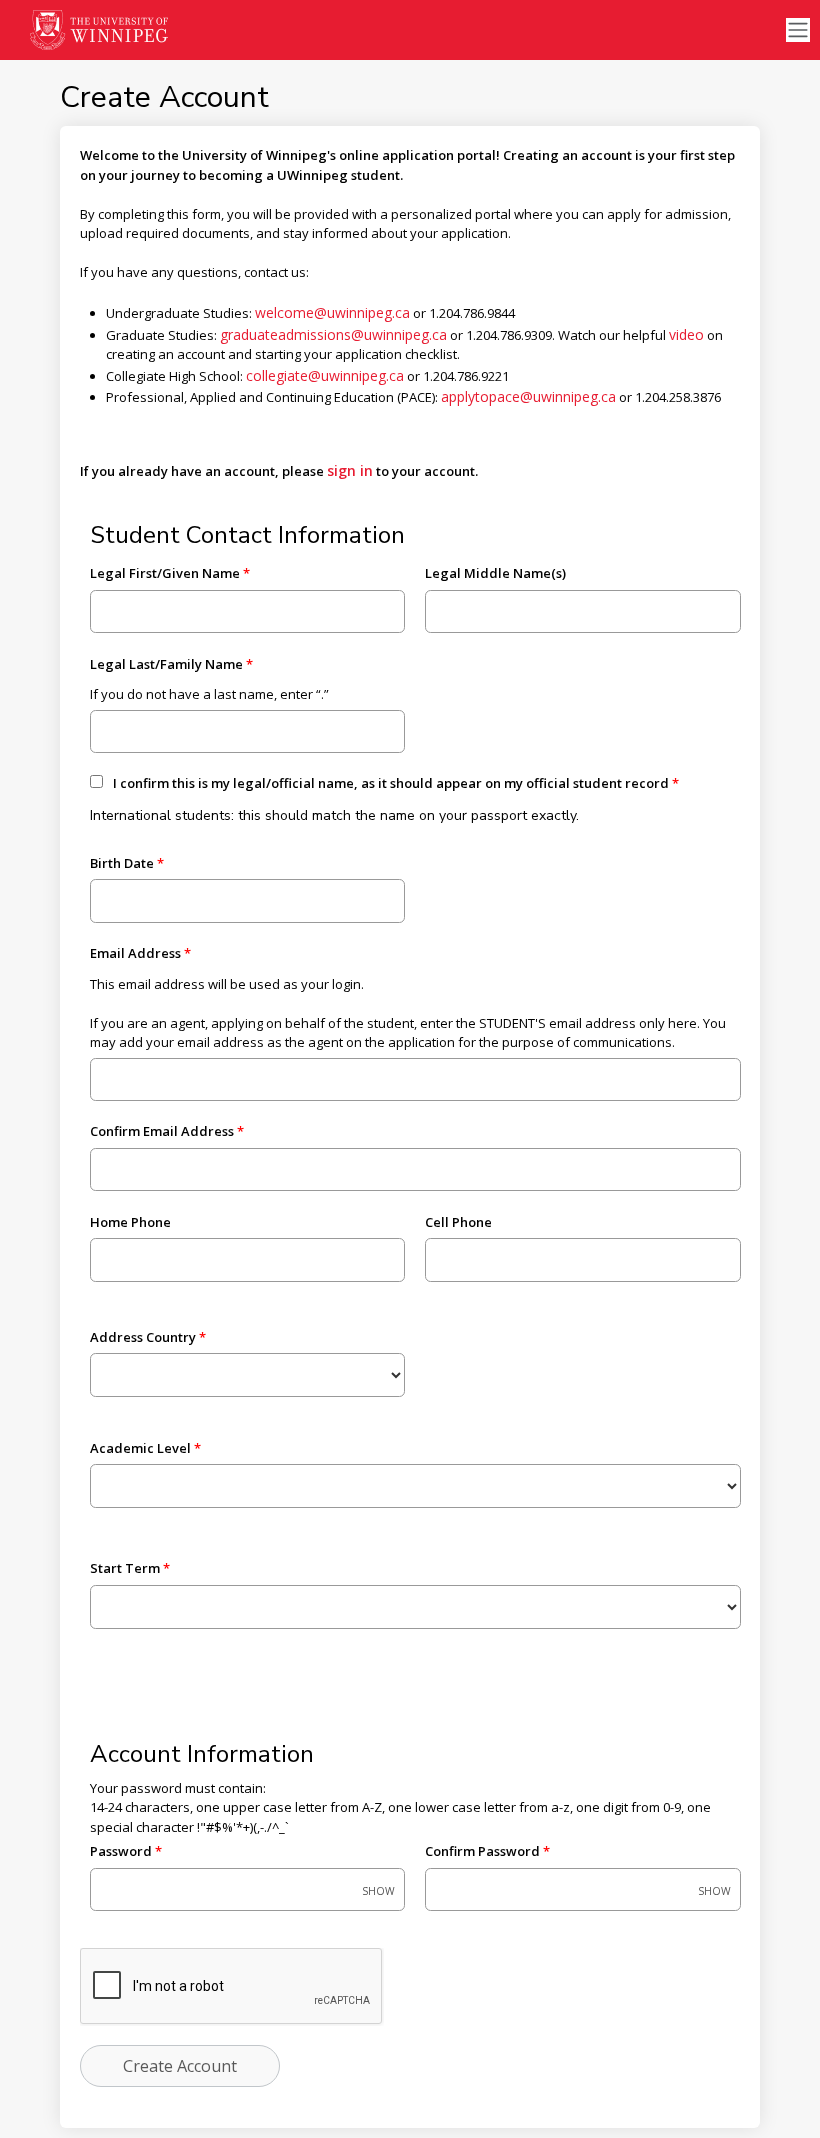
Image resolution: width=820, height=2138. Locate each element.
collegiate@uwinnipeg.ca (325, 375)
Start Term (125, 1568)
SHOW (378, 1891)
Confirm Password (482, 1851)
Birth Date (122, 863)
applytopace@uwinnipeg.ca (528, 396)
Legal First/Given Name (165, 573)
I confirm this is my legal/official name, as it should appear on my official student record (391, 783)
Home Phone (130, 1222)
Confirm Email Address (162, 1131)
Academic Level (140, 1448)
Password (121, 1851)
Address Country (143, 1337)
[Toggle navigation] (798, 30)
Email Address (135, 953)
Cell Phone (458, 1222)
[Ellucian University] (100, 30)
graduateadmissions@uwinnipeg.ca (333, 334)
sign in (350, 470)
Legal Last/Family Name (166, 664)
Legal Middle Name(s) (495, 573)
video (686, 334)
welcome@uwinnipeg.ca (332, 312)
